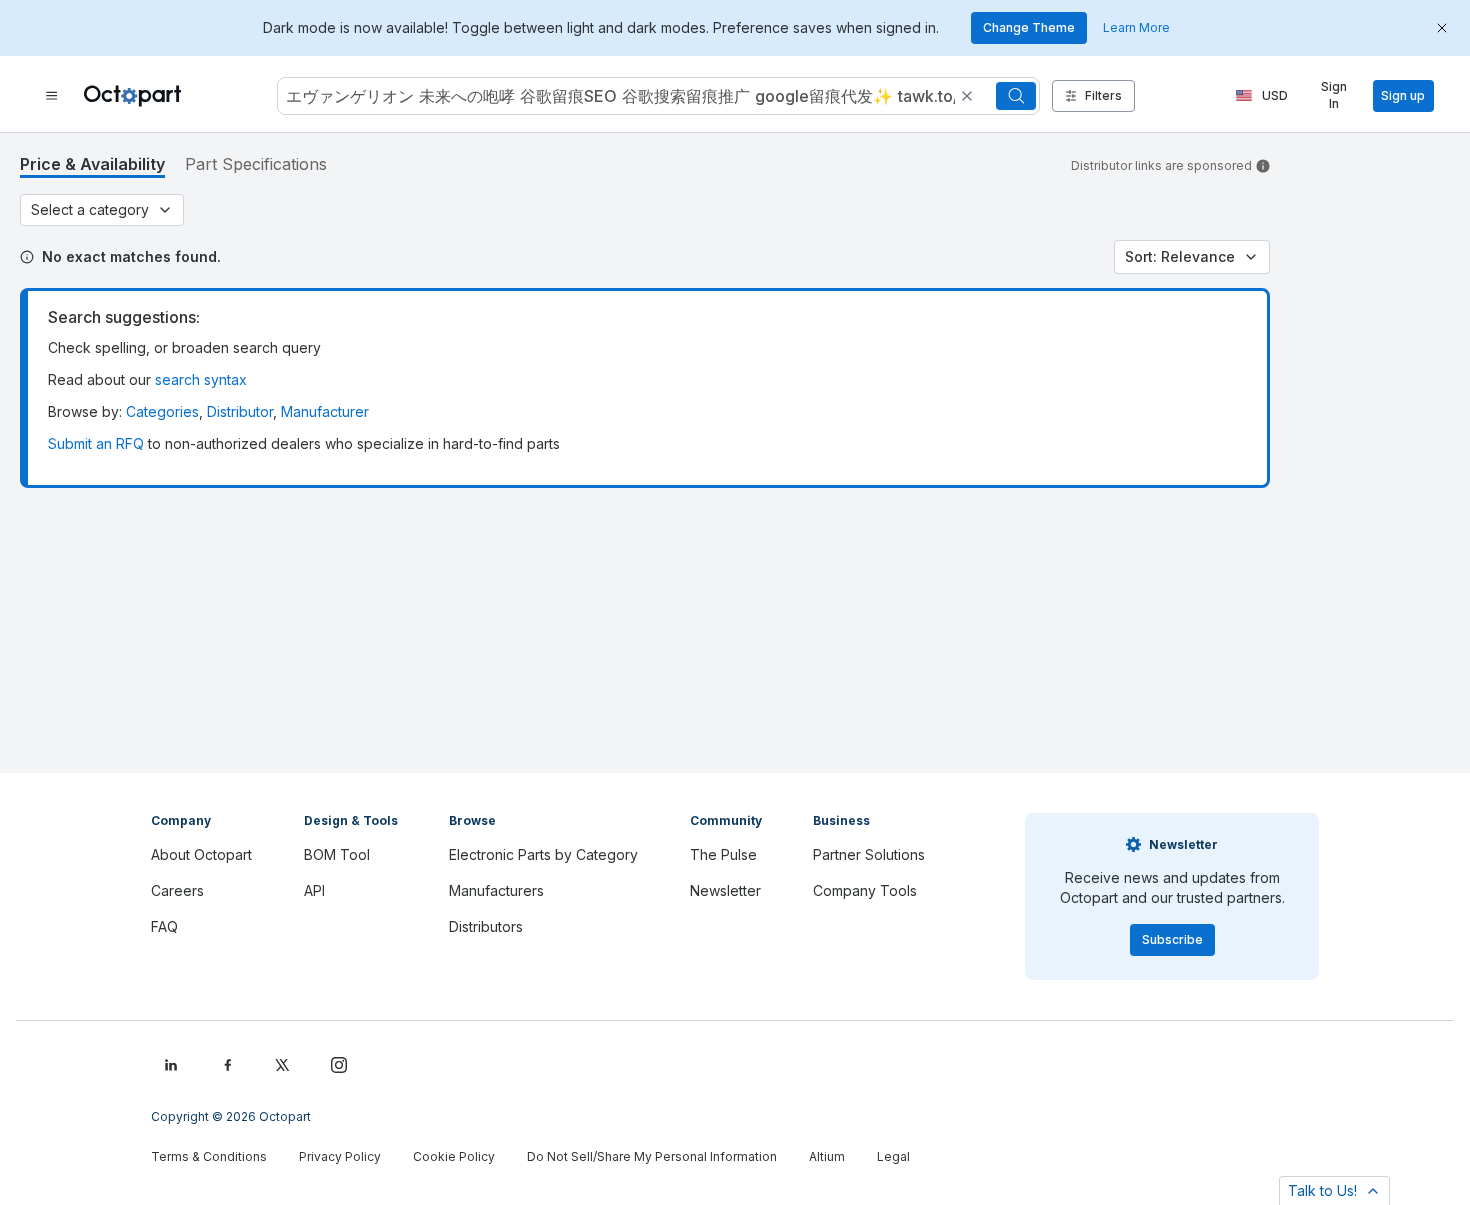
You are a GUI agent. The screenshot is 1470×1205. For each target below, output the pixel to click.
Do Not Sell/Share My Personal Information (652, 1156)
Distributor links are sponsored (1161, 165)
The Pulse (723, 854)
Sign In (1334, 95)
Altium (827, 1156)
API (314, 890)
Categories (162, 411)
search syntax (201, 379)
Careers (177, 890)
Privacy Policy (340, 1156)
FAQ (164, 926)
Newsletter (725, 890)
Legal (893, 1156)
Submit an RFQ (96, 443)
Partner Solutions (869, 854)
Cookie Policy (454, 1156)
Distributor (240, 411)
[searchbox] (658, 96)
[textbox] (618, 96)
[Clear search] (967, 96)
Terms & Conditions (209, 1156)
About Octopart (201, 854)
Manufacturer (325, 411)
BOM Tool (337, 854)
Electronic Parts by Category (543, 854)
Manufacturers (496, 890)
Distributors (486, 926)
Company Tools (865, 890)
